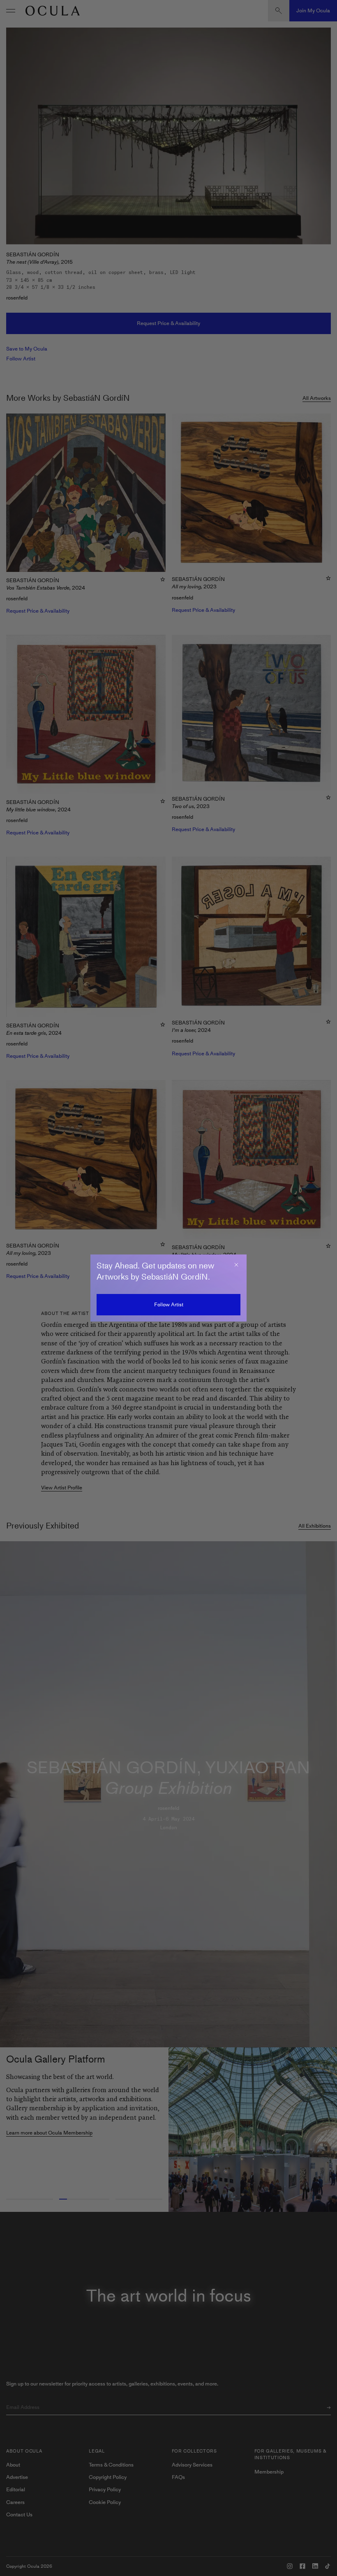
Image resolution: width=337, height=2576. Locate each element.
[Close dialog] (236, 1265)
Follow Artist (169, 1304)
